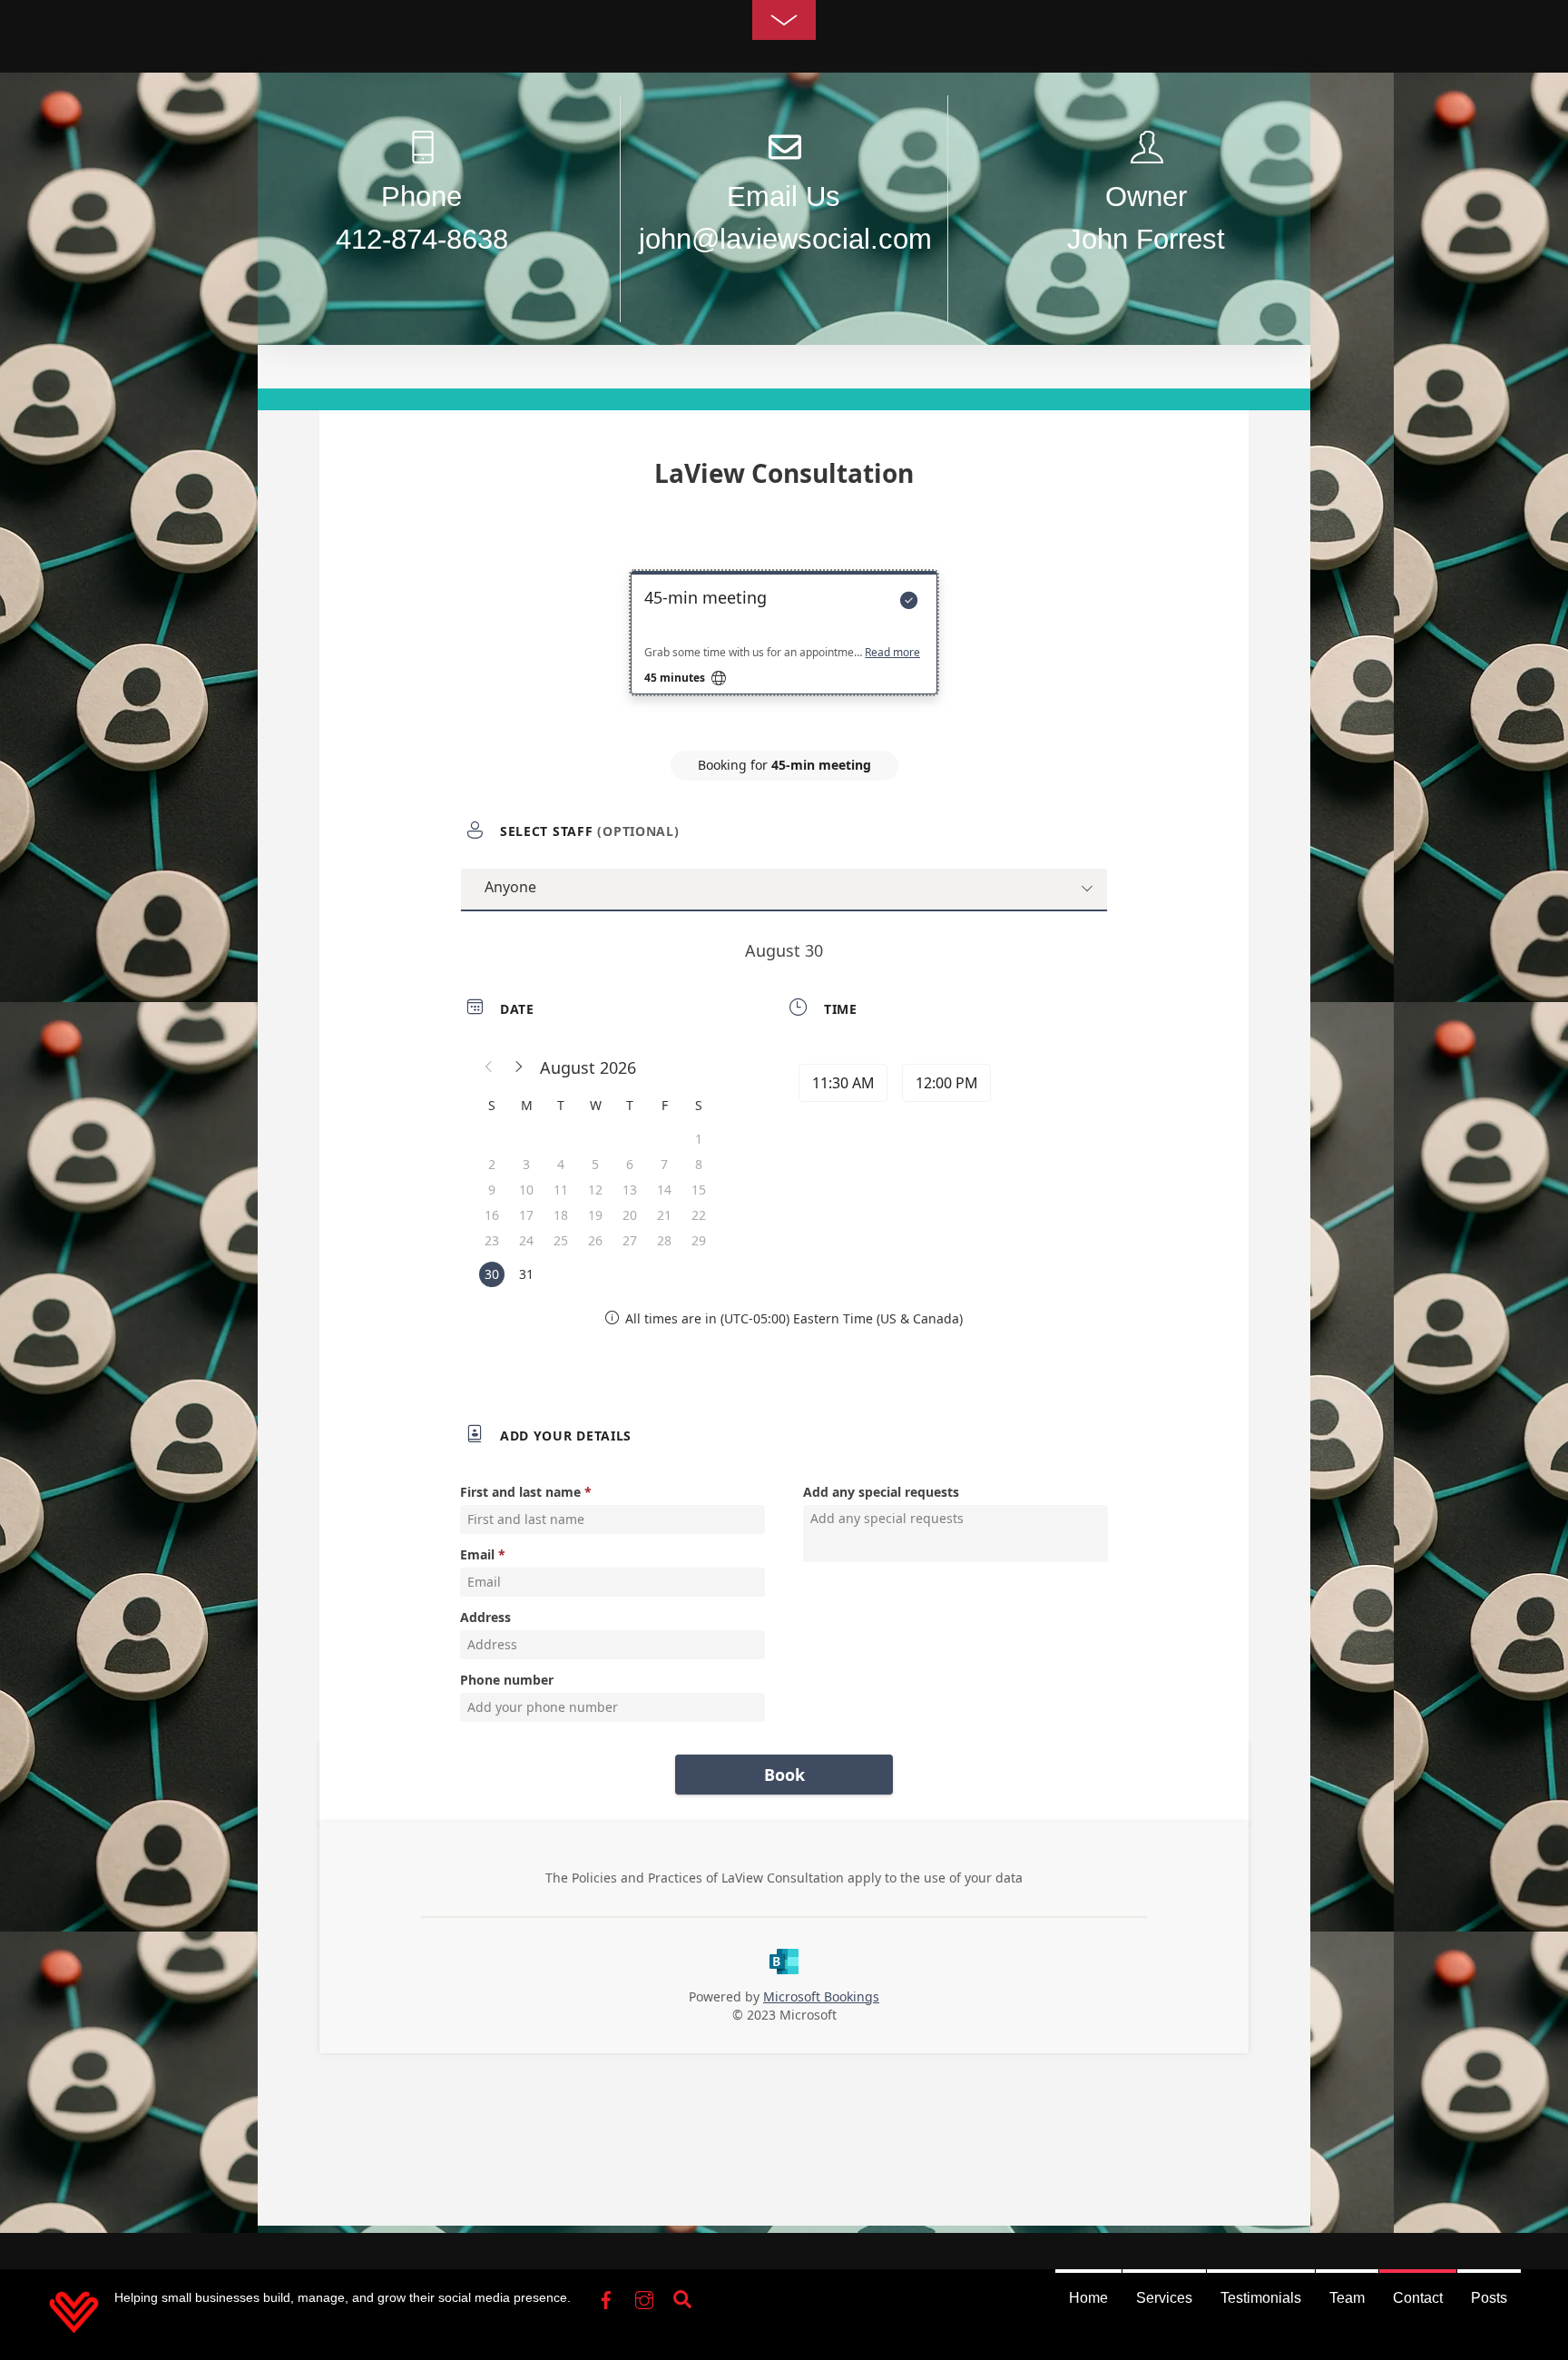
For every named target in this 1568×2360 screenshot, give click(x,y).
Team (1347, 2298)
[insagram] (644, 2296)
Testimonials (1261, 2298)
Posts (1489, 2298)
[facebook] (606, 2296)
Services (1164, 2298)
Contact (1418, 2298)
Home (1088, 2298)
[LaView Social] (74, 2332)
